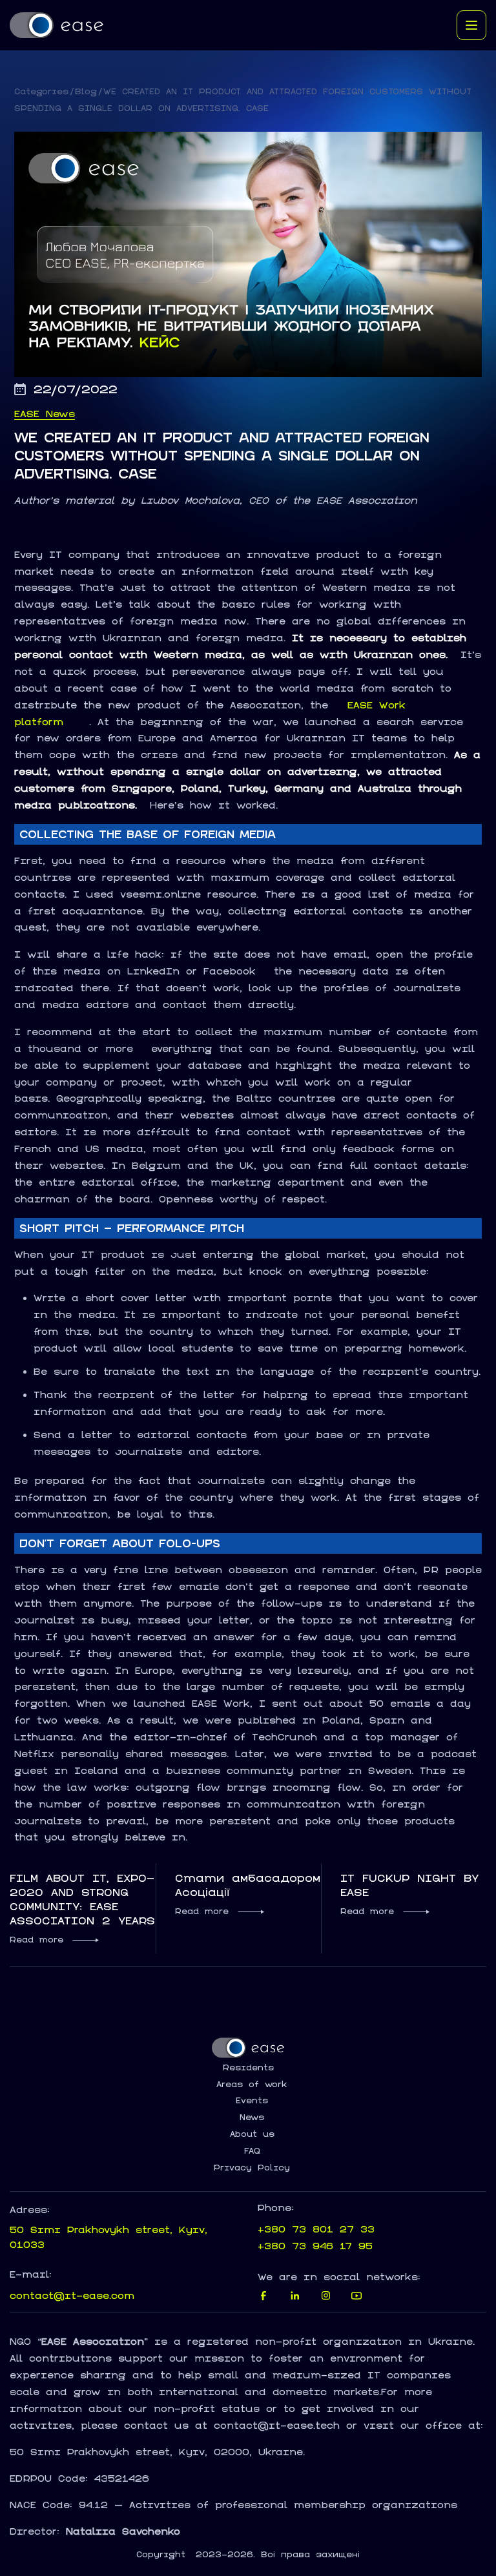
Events (252, 2101)
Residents (248, 2068)
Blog (86, 91)
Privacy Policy (252, 2168)
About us (252, 2134)
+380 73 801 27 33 (316, 2229)
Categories (41, 91)
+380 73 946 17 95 (315, 2246)
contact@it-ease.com (72, 2295)
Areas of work (252, 2085)
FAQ (252, 2151)
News (252, 2117)
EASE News (45, 414)
